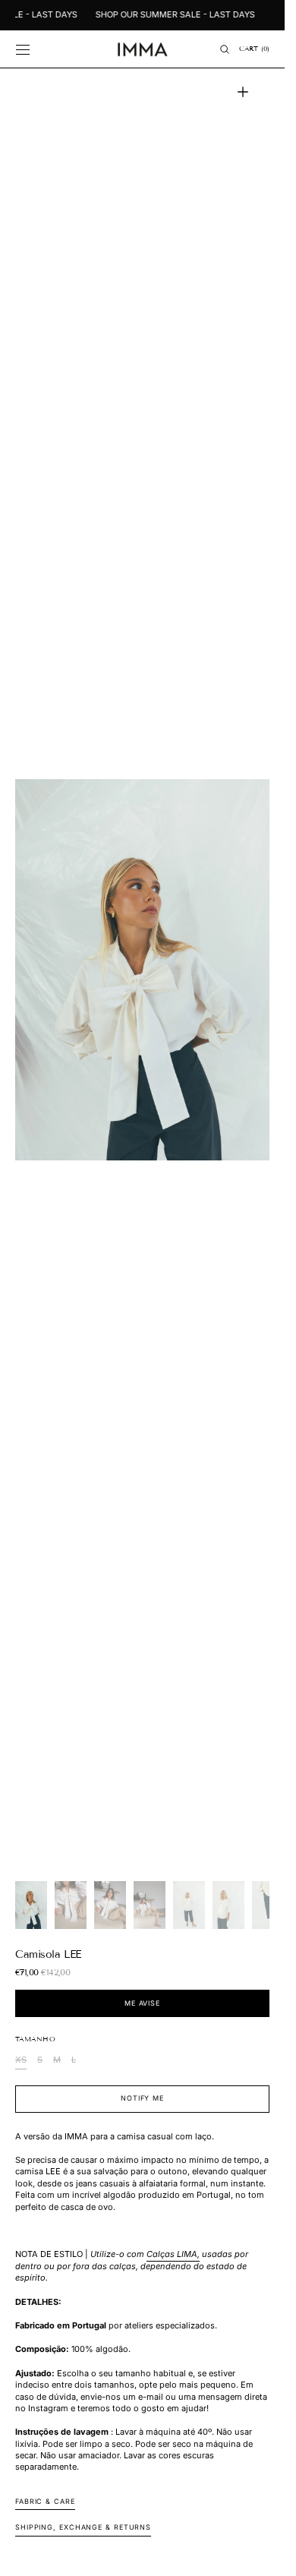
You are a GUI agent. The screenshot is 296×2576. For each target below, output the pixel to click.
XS (21, 2061)
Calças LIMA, (173, 2254)
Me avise (142, 2003)
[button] (23, 49)
